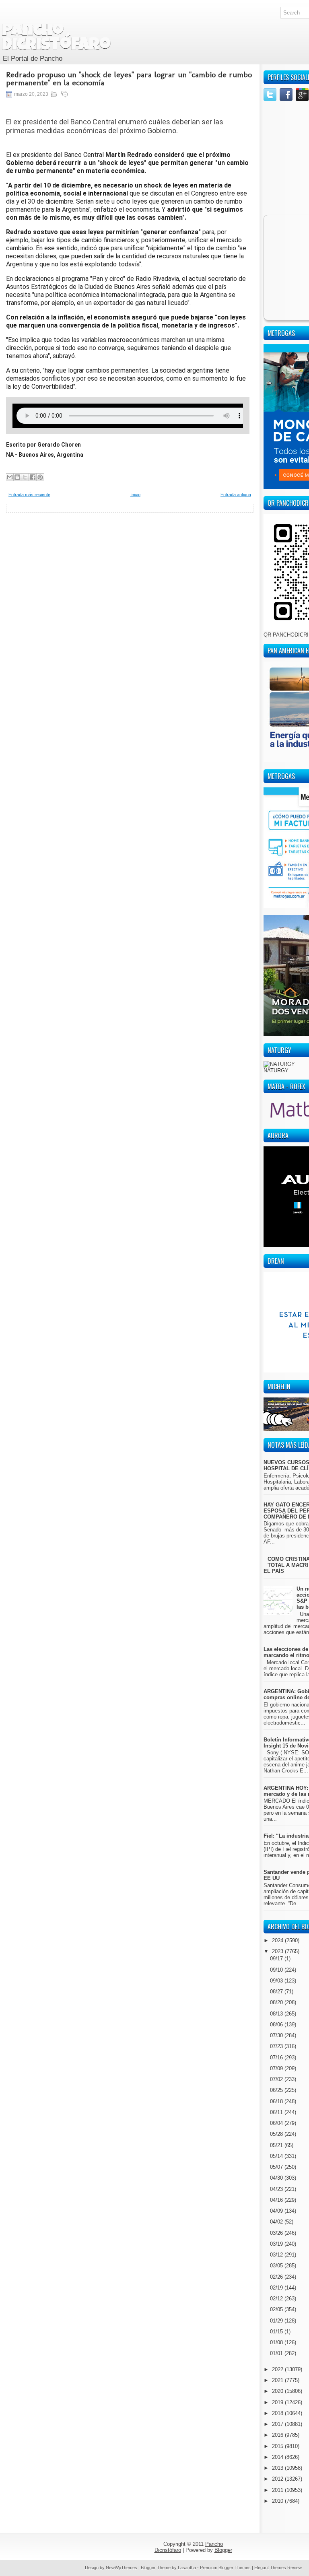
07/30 (277, 2035)
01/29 (277, 2321)
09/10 (277, 1970)
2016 (278, 2435)
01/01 (277, 2353)
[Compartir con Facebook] (33, 477)
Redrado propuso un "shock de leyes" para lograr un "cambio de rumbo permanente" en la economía (129, 78)
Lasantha (187, 2568)
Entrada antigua (236, 495)
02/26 (277, 2277)
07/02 (277, 2079)
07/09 (277, 2068)
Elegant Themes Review (278, 2568)
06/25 (277, 2090)
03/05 (277, 2266)
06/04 (277, 2123)
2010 (278, 2501)
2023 (278, 1951)
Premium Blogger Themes (225, 2568)
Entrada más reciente (29, 495)
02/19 (277, 2288)
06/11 (277, 2112)
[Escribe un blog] (17, 477)
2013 (278, 2468)
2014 (278, 2457)
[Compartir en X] (25, 477)
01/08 (277, 2342)
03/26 (277, 2233)
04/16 (277, 2200)
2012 (278, 2479)
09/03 (277, 1981)
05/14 (277, 2156)
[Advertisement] (130, 569)
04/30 (277, 2178)
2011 (278, 2490)
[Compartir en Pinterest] (40, 477)
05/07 (277, 2167)
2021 (278, 2380)
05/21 (277, 2145)
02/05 (277, 2309)
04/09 (277, 2211)
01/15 (277, 2332)
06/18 (277, 2101)
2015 (278, 2446)
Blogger (223, 2550)
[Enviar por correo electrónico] (10, 477)
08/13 (277, 2014)
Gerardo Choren (59, 445)
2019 (278, 2402)
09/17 (277, 1959)
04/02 (277, 2222)
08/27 (277, 1992)
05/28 (277, 2134)
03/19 (277, 2244)
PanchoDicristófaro (56, 39)
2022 (278, 2369)
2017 (278, 2424)
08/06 (277, 2025)
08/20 (277, 2002)
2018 (278, 2413)
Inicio (135, 495)
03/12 (277, 2255)
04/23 (277, 2189)
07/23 (277, 2046)
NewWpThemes (122, 2568)
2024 (278, 1940)
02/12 (277, 2299)
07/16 (277, 2058)
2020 (278, 2391)
